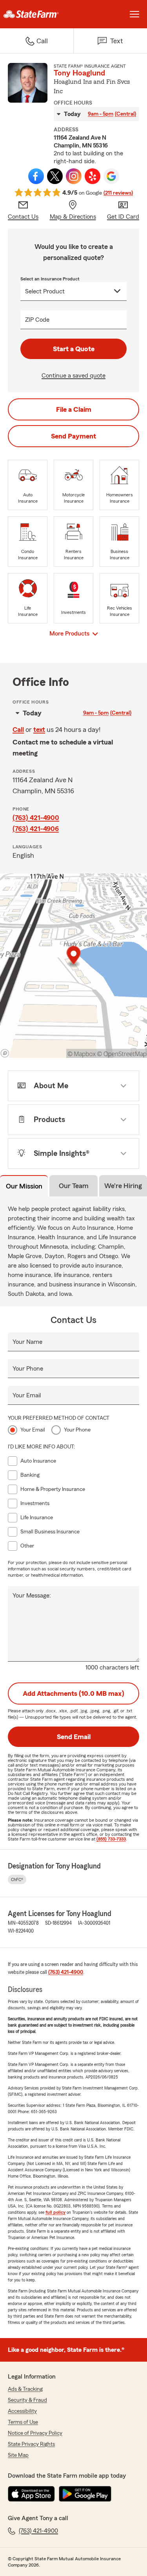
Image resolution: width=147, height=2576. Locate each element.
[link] (37, 14)
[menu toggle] (134, 14)
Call (18, 730)
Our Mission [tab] (24, 1186)
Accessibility (22, 2411)
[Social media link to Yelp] (93, 176)
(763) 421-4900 (36, 818)
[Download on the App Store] (31, 2494)
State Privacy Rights (31, 2444)
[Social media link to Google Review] (111, 176)
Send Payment (73, 436)
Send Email (74, 1737)
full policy (55, 2212)
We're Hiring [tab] (123, 1186)
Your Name (27, 1342)
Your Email (27, 1395)
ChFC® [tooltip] (17, 1879)
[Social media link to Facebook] (36, 176)
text (39, 730)
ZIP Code (37, 320)
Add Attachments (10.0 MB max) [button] (73, 1693)
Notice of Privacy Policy (35, 2433)
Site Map (18, 2455)
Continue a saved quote (73, 376)
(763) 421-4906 (36, 829)
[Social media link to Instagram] (74, 176)
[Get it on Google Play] (85, 2494)
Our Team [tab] (74, 1186)
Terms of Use (23, 2422)
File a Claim (74, 409)
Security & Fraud (27, 2400)
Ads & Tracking (25, 2389)
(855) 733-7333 (111, 1839)
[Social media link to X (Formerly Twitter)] (55, 176)
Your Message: (32, 1596)
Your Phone (28, 1369)
